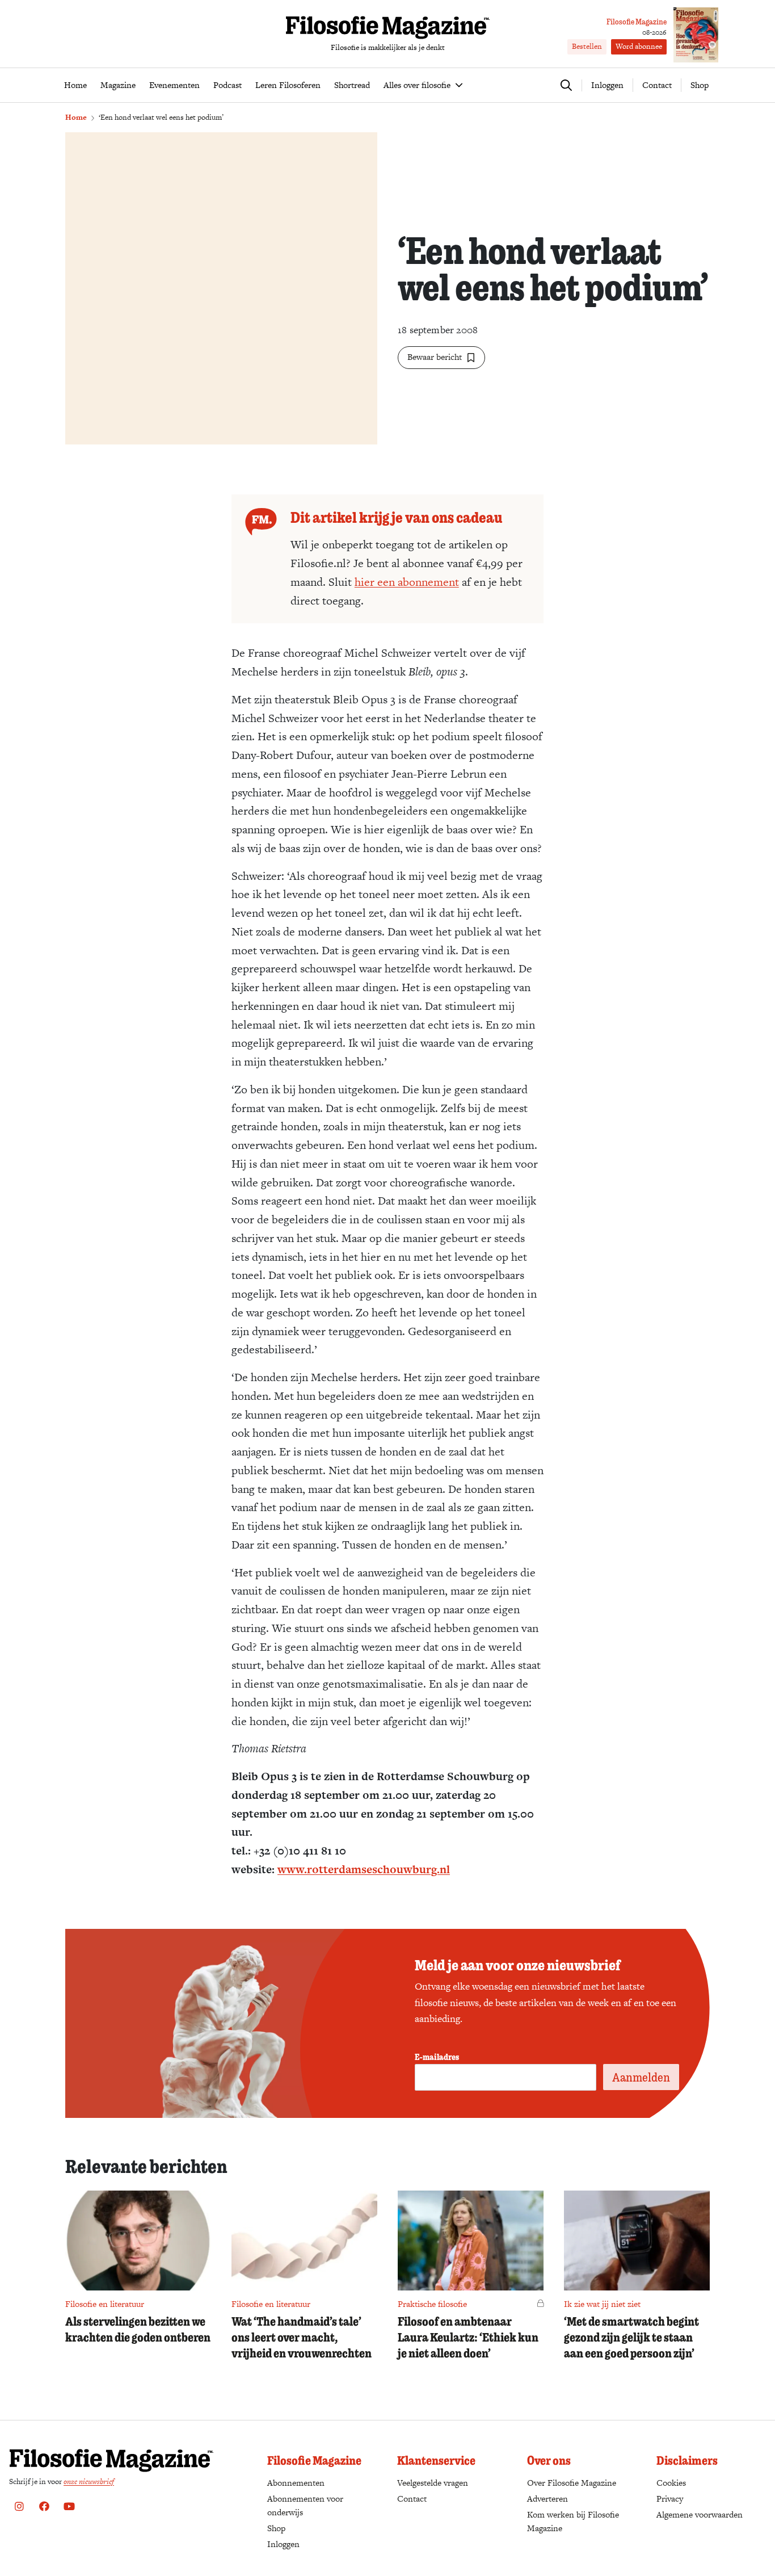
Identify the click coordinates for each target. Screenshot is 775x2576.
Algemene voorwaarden (700, 2514)
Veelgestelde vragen (433, 2483)
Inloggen (283, 2544)
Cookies (671, 2483)
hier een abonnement (407, 582)
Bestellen (587, 46)
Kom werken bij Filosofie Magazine (573, 2521)
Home (76, 117)
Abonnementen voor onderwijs (305, 2505)
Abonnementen (296, 2483)
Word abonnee (639, 46)
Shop (700, 85)
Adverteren (547, 2499)
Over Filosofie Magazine (572, 2483)
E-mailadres (437, 2057)
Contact (657, 85)
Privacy (670, 2499)
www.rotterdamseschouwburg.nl (364, 1869)
